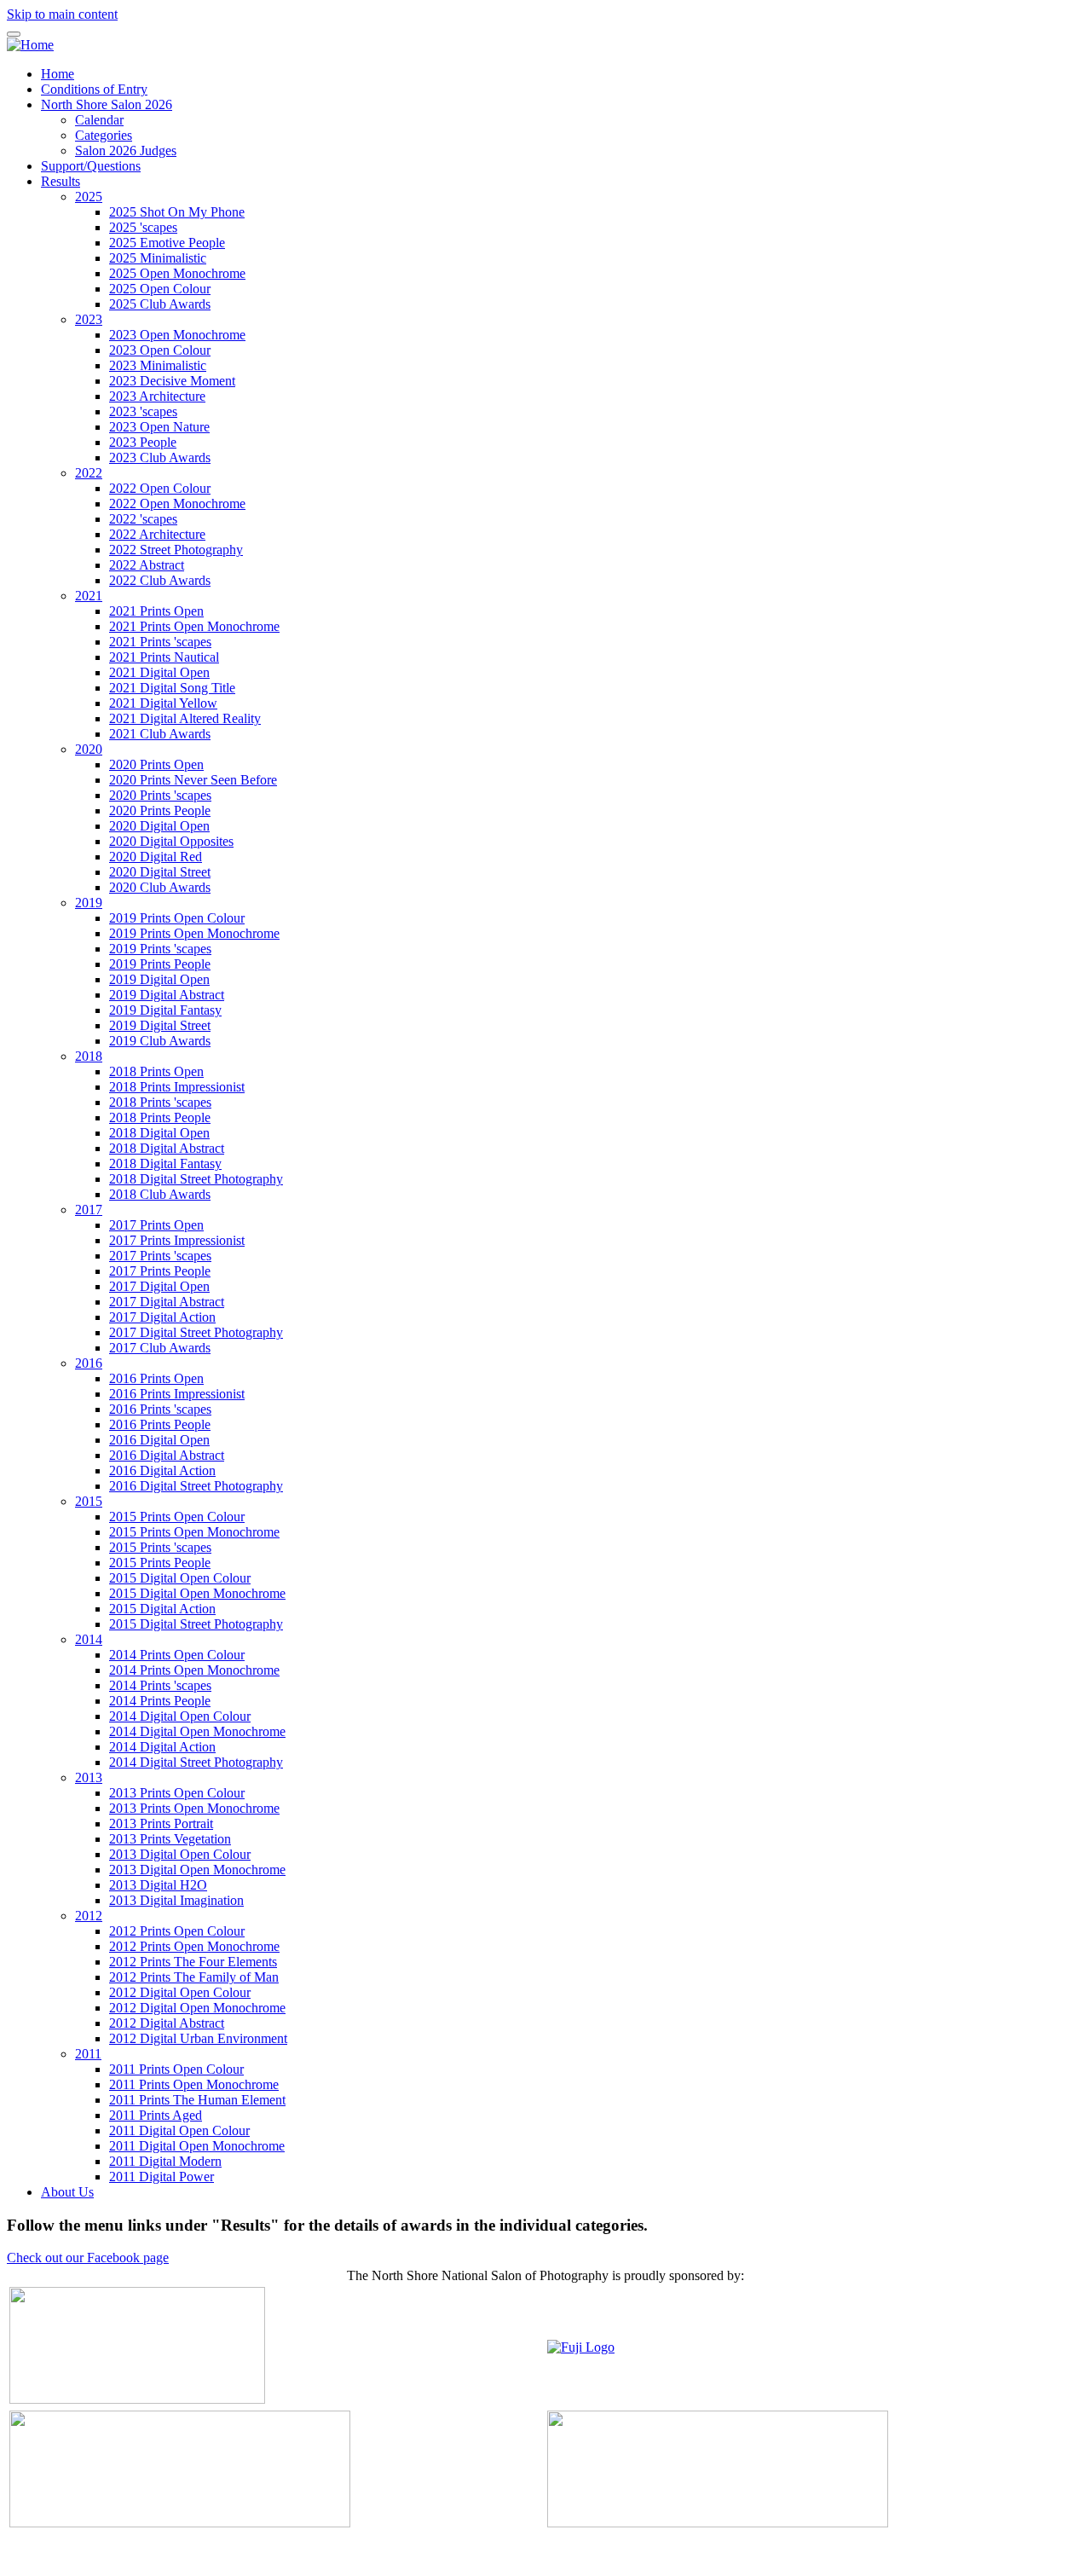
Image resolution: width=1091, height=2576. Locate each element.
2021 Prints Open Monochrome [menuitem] (194, 626)
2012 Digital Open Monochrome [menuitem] (197, 2008)
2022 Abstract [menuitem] (147, 565)
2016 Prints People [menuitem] (160, 1424)
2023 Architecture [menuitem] (157, 396)
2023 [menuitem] (89, 319)
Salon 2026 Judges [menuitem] (126, 151)
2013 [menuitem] (89, 1777)
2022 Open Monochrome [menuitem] (177, 504)
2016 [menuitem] (89, 1363)
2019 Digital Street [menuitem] (160, 1025)
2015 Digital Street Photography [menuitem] (196, 1624)
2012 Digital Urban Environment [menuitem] (198, 2038)
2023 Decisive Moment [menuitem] (172, 381)
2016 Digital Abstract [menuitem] (167, 1455)
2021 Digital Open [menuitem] (159, 672)
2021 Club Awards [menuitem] (160, 734)
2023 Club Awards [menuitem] (160, 457)
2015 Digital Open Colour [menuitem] (180, 1578)
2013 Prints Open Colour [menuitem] (177, 1793)
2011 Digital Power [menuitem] (162, 2177)
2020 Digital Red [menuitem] (156, 857)
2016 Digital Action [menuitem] (162, 1470)
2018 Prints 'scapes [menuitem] (160, 1102)
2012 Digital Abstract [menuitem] (167, 2023)
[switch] (14, 34)
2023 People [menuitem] (143, 442)
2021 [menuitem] (89, 596)
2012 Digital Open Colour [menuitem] (180, 1992)
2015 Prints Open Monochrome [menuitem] (194, 1532)
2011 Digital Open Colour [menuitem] (179, 2130)
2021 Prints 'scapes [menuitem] (160, 642)
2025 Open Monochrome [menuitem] (177, 273)
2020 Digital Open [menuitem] (159, 826)
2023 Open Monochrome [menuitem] (177, 335)
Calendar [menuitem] (99, 120)
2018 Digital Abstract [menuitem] (167, 1148)
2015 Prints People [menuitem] (160, 1563)
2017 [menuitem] (89, 1210)
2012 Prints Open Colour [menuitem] (177, 1931)
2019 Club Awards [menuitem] (160, 1041)
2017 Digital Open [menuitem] (159, 1286)
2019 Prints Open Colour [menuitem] (177, 918)
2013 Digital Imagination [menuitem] (176, 1900)
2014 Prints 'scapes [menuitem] (160, 1685)
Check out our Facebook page (88, 2258)
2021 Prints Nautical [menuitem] (164, 657)
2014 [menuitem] (89, 1639)
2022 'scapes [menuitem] (143, 519)
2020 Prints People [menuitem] (160, 810)
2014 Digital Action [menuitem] (162, 1747)
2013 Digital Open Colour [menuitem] (180, 1854)
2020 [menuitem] (89, 749)
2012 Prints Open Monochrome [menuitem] (194, 1946)
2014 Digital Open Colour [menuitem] (180, 1716)
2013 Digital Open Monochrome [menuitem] (197, 1870)
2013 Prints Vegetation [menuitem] (170, 1839)
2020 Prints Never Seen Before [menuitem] (193, 780)
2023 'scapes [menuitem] (143, 411)
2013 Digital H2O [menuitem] (158, 1885)
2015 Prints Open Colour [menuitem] (177, 1517)
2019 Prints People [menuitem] (160, 964)
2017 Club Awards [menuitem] (160, 1348)
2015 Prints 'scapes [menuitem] (160, 1547)
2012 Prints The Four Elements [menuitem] (193, 1962)
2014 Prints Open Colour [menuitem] (177, 1655)
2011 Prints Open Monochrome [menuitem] (194, 2084)
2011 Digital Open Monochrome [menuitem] (197, 2146)
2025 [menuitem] (89, 197)
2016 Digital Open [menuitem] (159, 1440)
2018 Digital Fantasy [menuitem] (165, 1164)
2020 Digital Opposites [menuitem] (171, 841)
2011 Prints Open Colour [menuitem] (176, 2069)
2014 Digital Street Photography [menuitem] (196, 1762)
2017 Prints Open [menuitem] (156, 1225)
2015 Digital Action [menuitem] (162, 1609)
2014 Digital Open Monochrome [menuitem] (197, 1731)
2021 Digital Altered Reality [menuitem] (185, 718)
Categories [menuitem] (104, 135)
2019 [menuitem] (89, 903)
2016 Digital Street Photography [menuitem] (196, 1486)
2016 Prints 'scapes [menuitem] (160, 1409)
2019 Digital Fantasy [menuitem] (165, 1010)
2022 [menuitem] (89, 473)
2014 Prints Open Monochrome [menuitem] (194, 1670)
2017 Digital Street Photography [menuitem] (196, 1332)
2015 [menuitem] (89, 1501)
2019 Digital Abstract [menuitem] (167, 995)
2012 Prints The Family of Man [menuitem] (194, 1977)
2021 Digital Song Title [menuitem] (172, 688)
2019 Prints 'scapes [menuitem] (160, 949)
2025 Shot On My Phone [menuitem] (177, 212)
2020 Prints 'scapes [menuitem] (160, 795)
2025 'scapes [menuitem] (143, 227)
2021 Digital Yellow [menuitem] (163, 703)
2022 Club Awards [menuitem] (160, 580)
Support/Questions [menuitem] (91, 166)
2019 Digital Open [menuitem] (159, 979)
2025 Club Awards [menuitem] (160, 304)
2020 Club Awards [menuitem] (160, 887)
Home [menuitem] (58, 74)
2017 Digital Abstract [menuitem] (167, 1302)
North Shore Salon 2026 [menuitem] (107, 104)
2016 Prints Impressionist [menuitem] (177, 1394)
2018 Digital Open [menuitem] (159, 1133)
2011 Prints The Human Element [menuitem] (197, 2100)
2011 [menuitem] (88, 2054)
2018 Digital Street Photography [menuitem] (196, 1179)
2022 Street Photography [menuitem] (176, 550)
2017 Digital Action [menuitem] (162, 1317)
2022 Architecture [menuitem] (157, 534)
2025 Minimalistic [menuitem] (158, 258)
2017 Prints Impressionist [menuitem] (177, 1240)
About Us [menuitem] (67, 2192)
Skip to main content (62, 14)
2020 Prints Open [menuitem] (156, 764)
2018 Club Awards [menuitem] (160, 1194)
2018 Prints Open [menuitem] (156, 1071)
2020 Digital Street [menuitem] (160, 872)
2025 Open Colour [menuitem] (160, 289)
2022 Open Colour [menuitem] (160, 488)
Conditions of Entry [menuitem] (94, 89)
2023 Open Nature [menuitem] (159, 427)
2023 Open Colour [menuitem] (160, 350)
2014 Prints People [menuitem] (160, 1701)
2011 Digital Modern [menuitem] (165, 2161)
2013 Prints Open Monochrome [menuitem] (194, 1808)
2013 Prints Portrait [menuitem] (161, 1823)
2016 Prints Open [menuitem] (156, 1378)
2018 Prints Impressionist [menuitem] (177, 1087)
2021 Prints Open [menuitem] (156, 611)
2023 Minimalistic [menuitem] (158, 365)
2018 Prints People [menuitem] (160, 1117)
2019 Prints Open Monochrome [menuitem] (194, 933)
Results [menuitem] (61, 181)
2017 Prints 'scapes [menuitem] (160, 1256)
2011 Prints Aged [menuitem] (156, 2115)
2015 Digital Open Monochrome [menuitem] (197, 1593)
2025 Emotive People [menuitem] (167, 243)
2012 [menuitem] (89, 1916)
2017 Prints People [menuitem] (160, 1271)
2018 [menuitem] (89, 1056)
